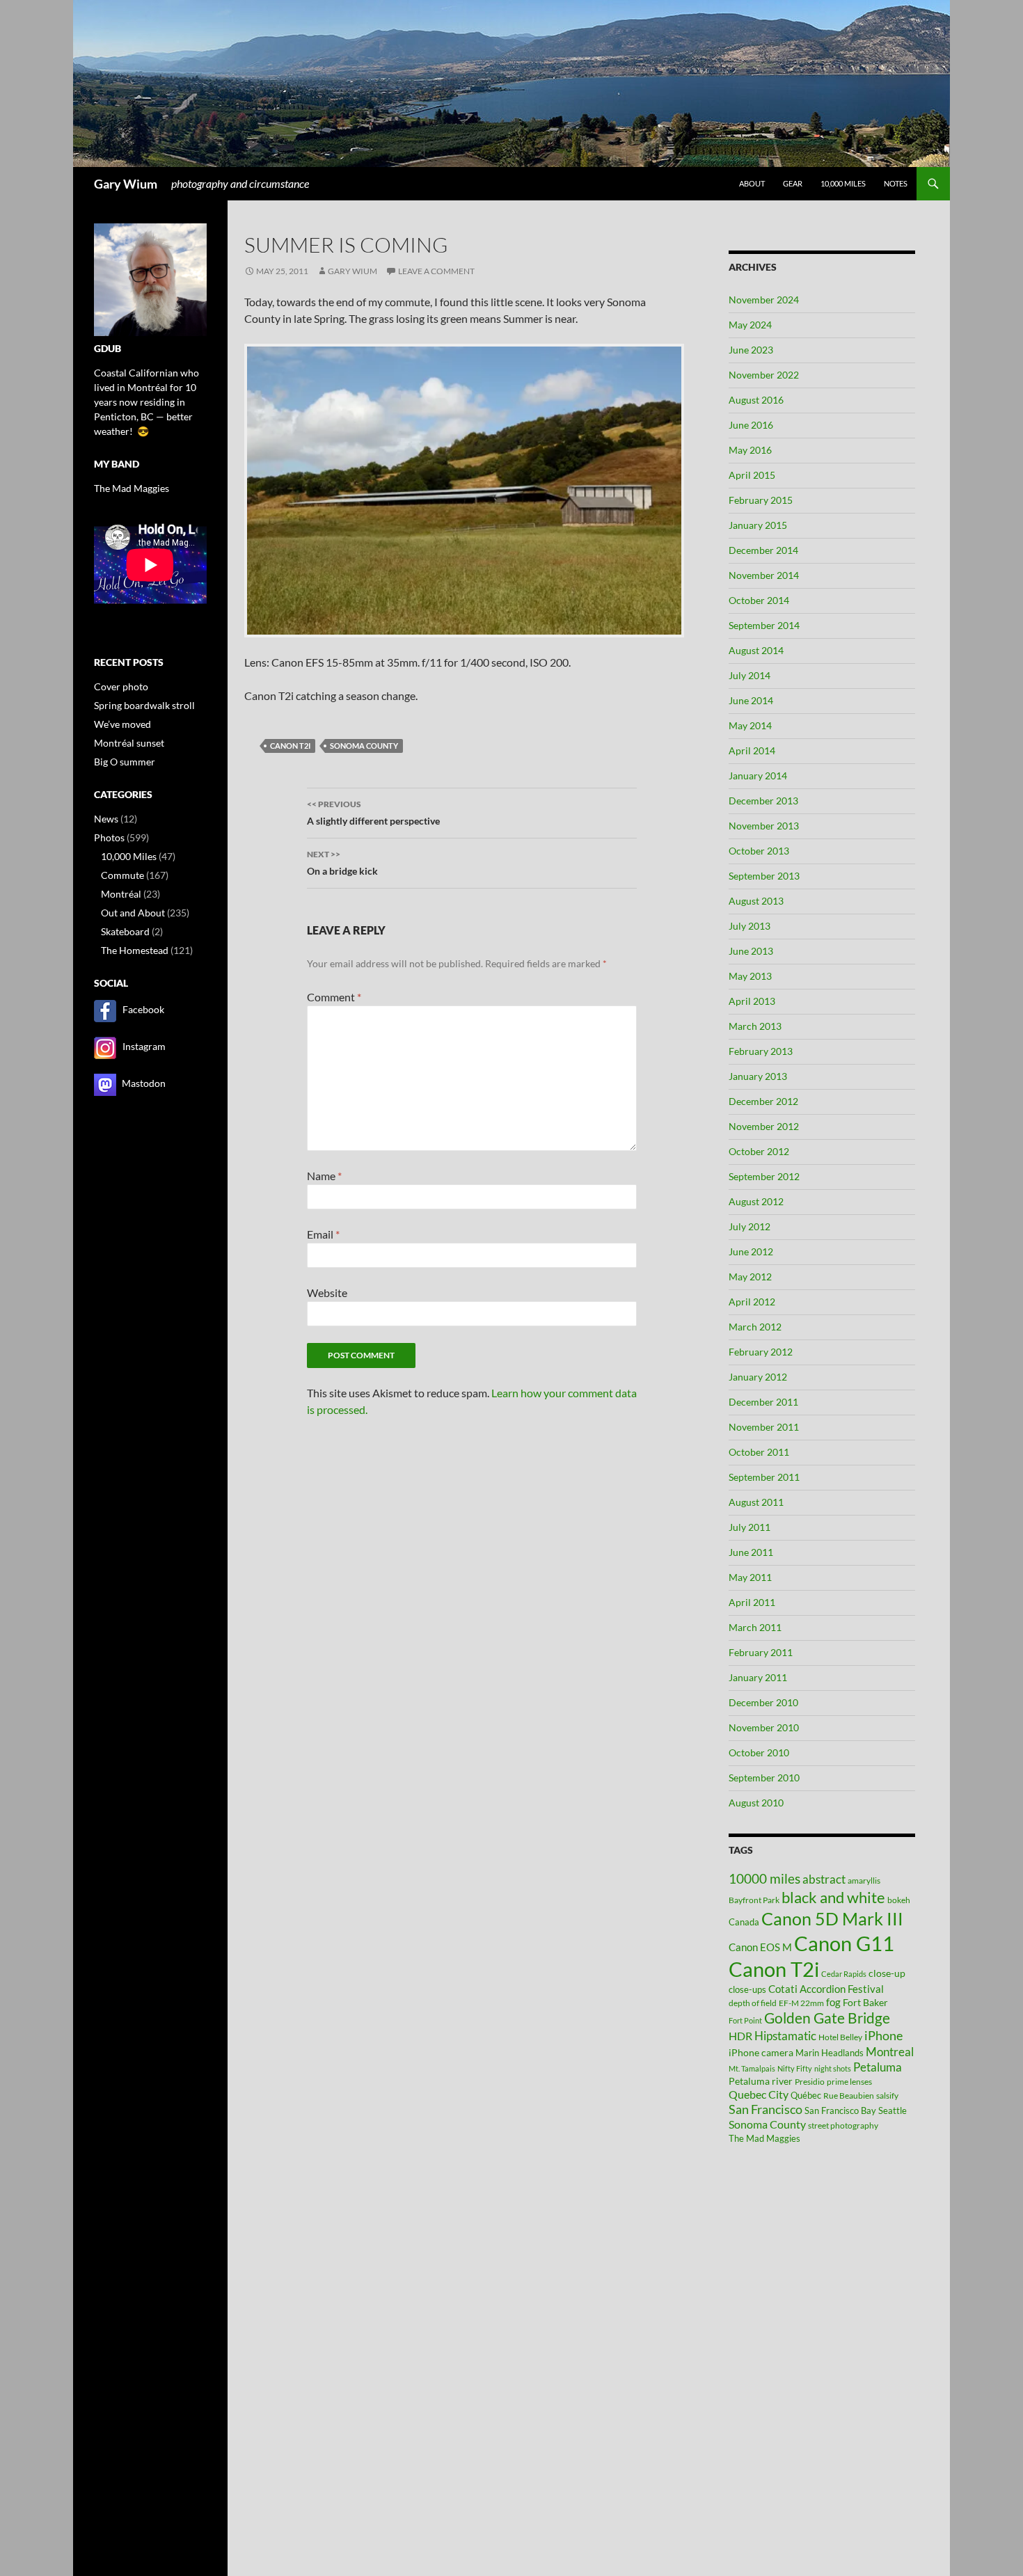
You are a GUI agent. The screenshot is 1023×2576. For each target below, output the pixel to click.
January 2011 (758, 1677)
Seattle (893, 2110)
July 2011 (750, 1527)
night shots (833, 2068)
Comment (334, 997)
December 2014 (763, 550)
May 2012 (750, 1277)
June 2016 (751, 425)
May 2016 (750, 450)
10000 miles (764, 1879)
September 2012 (764, 1176)
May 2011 (750, 1577)
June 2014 (751, 700)
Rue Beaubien (849, 2096)
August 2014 (756, 650)
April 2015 (752, 475)
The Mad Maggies (764, 2138)
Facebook (143, 1009)
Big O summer (125, 762)
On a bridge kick (342, 863)
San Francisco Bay (840, 2110)
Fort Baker (865, 2002)
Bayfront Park (754, 1900)
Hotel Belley (840, 2037)
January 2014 (758, 776)
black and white (833, 1897)
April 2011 (752, 1602)
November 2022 (764, 375)
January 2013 (758, 1076)
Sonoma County (364, 746)
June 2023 (751, 350)
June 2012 (751, 1251)
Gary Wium (126, 184)
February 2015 (761, 500)
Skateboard (125, 931)
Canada (744, 1922)
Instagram (144, 1046)
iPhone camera (761, 2052)
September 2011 (764, 1477)
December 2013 (763, 801)
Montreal (890, 2052)
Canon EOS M (760, 1947)
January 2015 (758, 525)
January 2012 (758, 1377)
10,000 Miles (129, 856)
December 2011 (763, 1402)
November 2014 (764, 575)
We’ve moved (122, 724)
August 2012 (756, 1201)
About (752, 183)
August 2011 (756, 1502)
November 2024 (764, 300)
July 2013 (750, 926)
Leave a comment (436, 271)
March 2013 (755, 1026)
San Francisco (766, 2109)
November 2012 (764, 1126)
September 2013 (764, 876)
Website (327, 1293)
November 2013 (764, 826)
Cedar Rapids (844, 1974)
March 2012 (755, 1327)
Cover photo (121, 686)
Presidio (810, 2082)
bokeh (899, 1900)
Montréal (121, 894)
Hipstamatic (785, 2036)
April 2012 (752, 1302)
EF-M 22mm (801, 2003)
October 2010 (759, 1752)
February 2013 (761, 1051)
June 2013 (751, 951)
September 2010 (764, 1778)
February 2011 (761, 1652)
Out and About (133, 913)
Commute (122, 875)
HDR (740, 2036)
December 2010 (763, 1702)
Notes (896, 183)
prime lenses (849, 2082)
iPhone (883, 2036)
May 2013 (750, 976)
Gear (793, 183)
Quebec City (759, 2094)
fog (833, 2002)
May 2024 (750, 325)
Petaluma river (761, 2081)
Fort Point (745, 2020)
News (106, 819)
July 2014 (750, 675)
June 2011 (751, 1552)
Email (323, 1234)
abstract (824, 1879)
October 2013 (759, 851)
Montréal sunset (129, 743)
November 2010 (764, 1727)
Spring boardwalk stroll (144, 705)
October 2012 (759, 1151)
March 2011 (755, 1627)
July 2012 (750, 1226)
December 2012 (763, 1101)
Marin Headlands (830, 2053)
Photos (109, 837)
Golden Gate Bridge (827, 2018)
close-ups (747, 1989)
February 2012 (761, 1352)
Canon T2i (290, 746)
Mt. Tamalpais (752, 2068)
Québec (806, 2095)
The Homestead (135, 950)
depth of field (753, 2003)
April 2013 (752, 1001)
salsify (887, 2096)
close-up (887, 1973)
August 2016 (756, 400)
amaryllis (864, 1881)
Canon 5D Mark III (832, 1918)
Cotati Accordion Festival (826, 1989)
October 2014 (759, 600)
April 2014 (752, 750)
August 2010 (756, 1803)
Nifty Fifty (795, 2068)
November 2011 (764, 1427)
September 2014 (764, 625)
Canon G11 (844, 1943)
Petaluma (878, 2067)
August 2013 (756, 901)
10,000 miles (843, 183)
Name (324, 1176)
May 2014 (750, 725)
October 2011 (759, 1452)
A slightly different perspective (373, 813)
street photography (843, 2125)
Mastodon (144, 1083)
